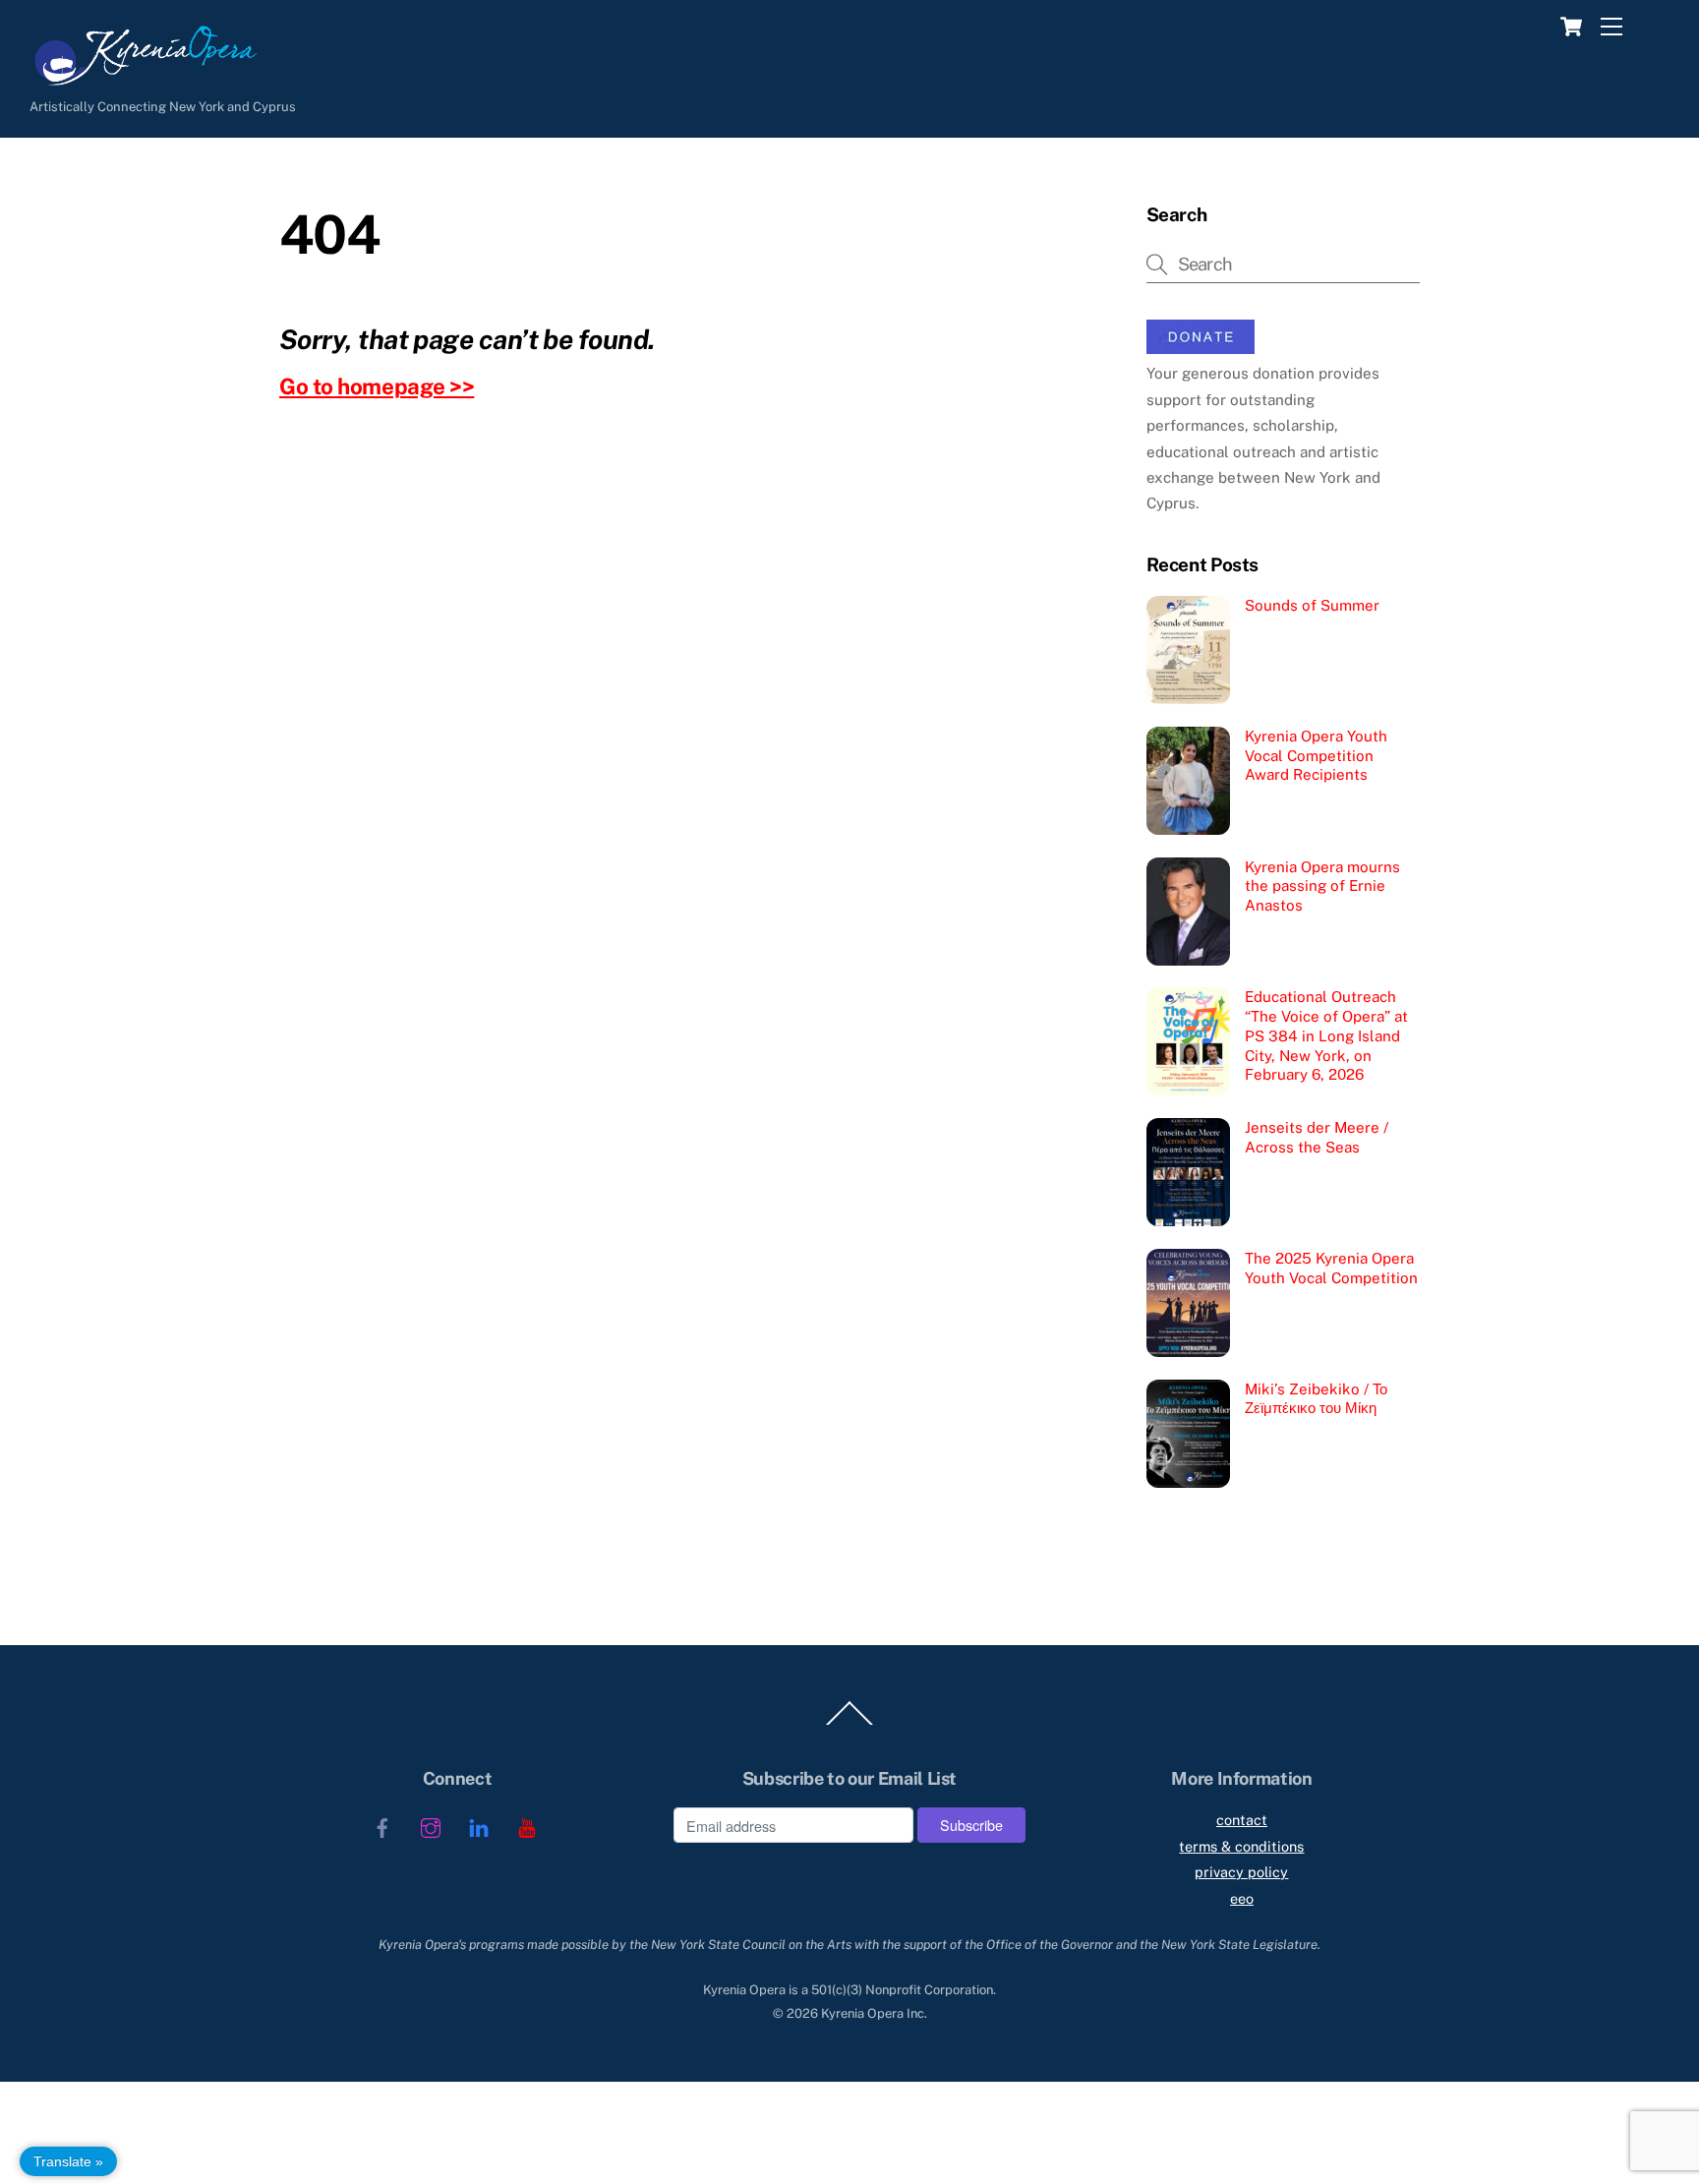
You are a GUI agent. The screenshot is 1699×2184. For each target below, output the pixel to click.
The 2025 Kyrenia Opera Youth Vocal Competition (1331, 1268)
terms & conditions (1241, 1846)
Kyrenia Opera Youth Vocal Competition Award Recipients (1316, 756)
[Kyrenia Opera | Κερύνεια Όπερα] (133, 81)
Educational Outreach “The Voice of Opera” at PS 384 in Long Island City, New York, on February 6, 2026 (1326, 1035)
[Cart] (1567, 27)
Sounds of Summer (1312, 605)
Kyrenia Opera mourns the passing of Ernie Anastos (1322, 886)
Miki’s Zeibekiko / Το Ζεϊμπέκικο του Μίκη (1316, 1399)
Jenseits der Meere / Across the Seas (1317, 1137)
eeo (1242, 1898)
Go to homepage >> (377, 386)
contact (1242, 1820)
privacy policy (1241, 1872)
